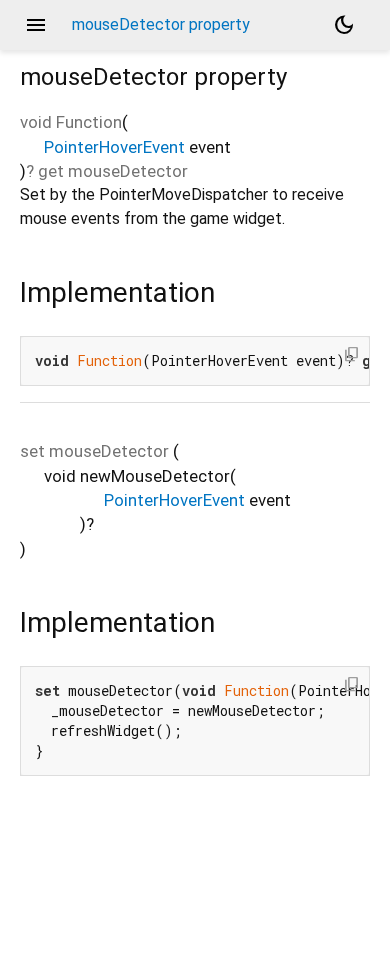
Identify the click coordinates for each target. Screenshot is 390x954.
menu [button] (36, 25)
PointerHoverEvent (114, 147)
